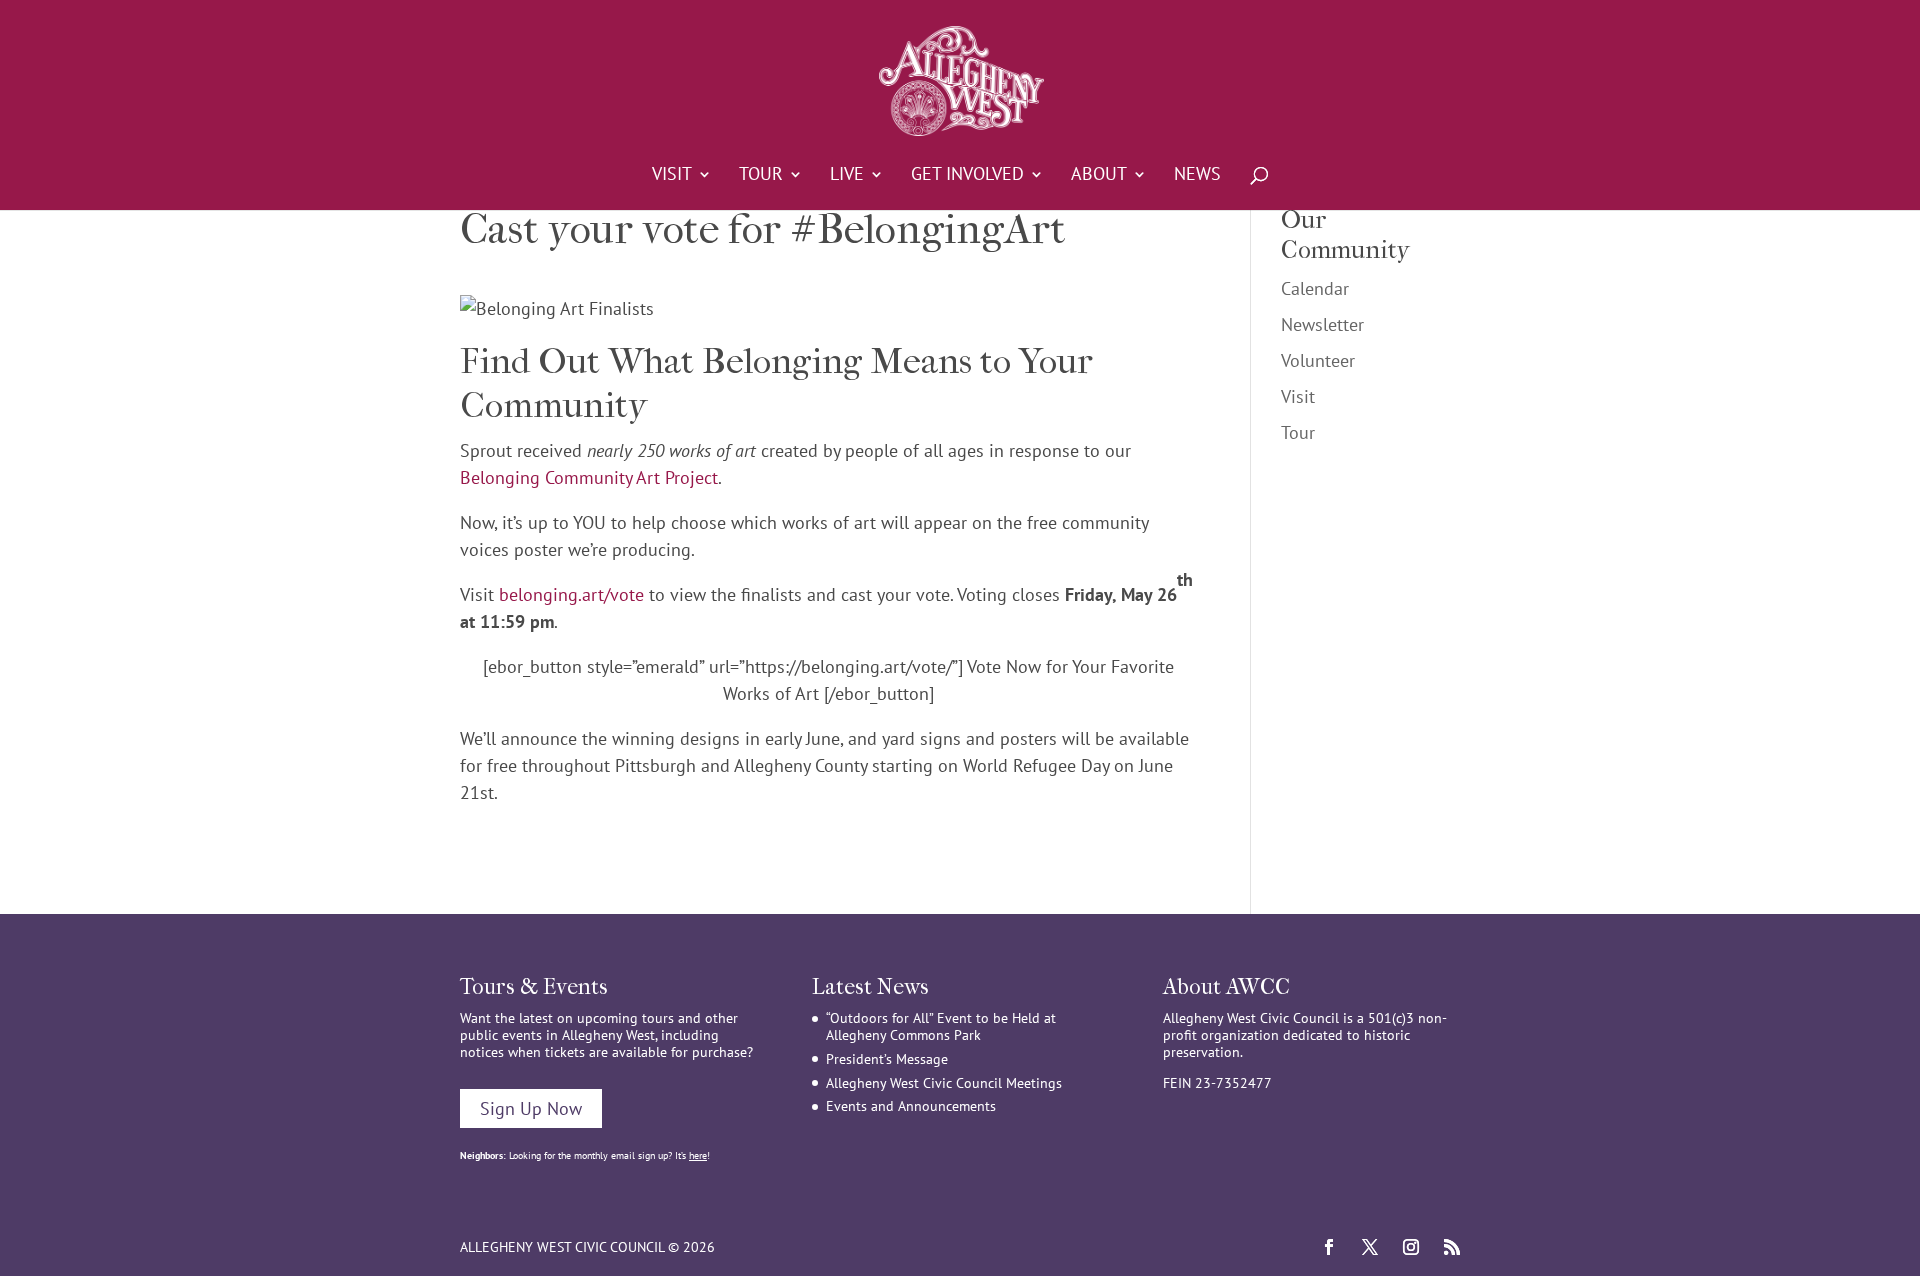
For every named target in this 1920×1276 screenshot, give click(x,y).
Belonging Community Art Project (589, 477)
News (1197, 176)
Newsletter (1322, 324)
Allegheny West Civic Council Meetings (944, 1083)
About (1099, 176)
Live (847, 176)
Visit (672, 176)
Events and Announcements (911, 1106)
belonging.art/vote (571, 594)
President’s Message (887, 1059)
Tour (761, 176)
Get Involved (967, 176)
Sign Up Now (531, 1108)
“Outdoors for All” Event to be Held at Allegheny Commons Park (941, 1026)
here (698, 1155)
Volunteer (1318, 360)
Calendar (1315, 288)
